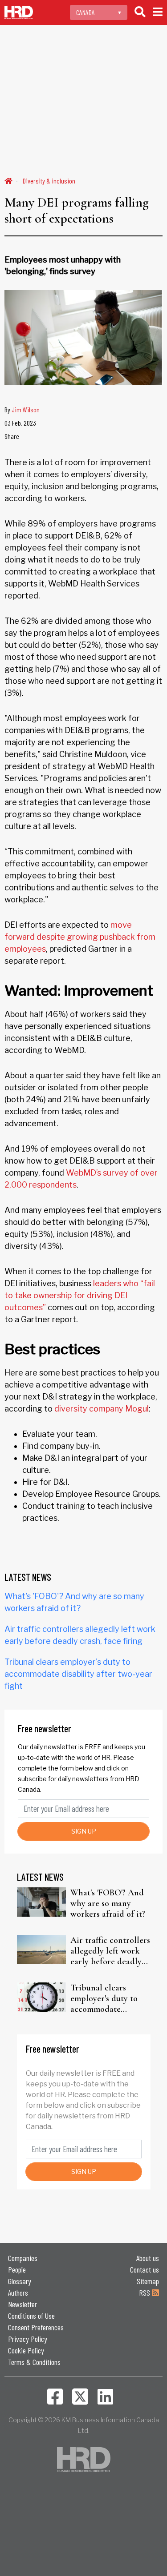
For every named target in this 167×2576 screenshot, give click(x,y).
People (17, 2269)
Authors (18, 2293)
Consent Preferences (36, 2327)
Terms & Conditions (34, 2362)
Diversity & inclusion (49, 181)
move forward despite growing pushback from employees (80, 937)
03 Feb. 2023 (20, 423)
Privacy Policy (28, 2339)
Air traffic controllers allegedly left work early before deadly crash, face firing (110, 1951)
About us (148, 2258)
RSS (145, 2293)
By (22, 409)
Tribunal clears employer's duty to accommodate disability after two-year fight (78, 1674)
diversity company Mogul (102, 1409)
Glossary (20, 2281)
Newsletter (22, 2304)
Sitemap (148, 2281)
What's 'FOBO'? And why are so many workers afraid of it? (108, 1903)
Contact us (145, 2269)
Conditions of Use (31, 2316)
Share (12, 436)
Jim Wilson (26, 409)
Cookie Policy (26, 2350)
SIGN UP (84, 1831)
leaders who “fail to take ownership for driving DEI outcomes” (80, 1295)
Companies (23, 2258)
